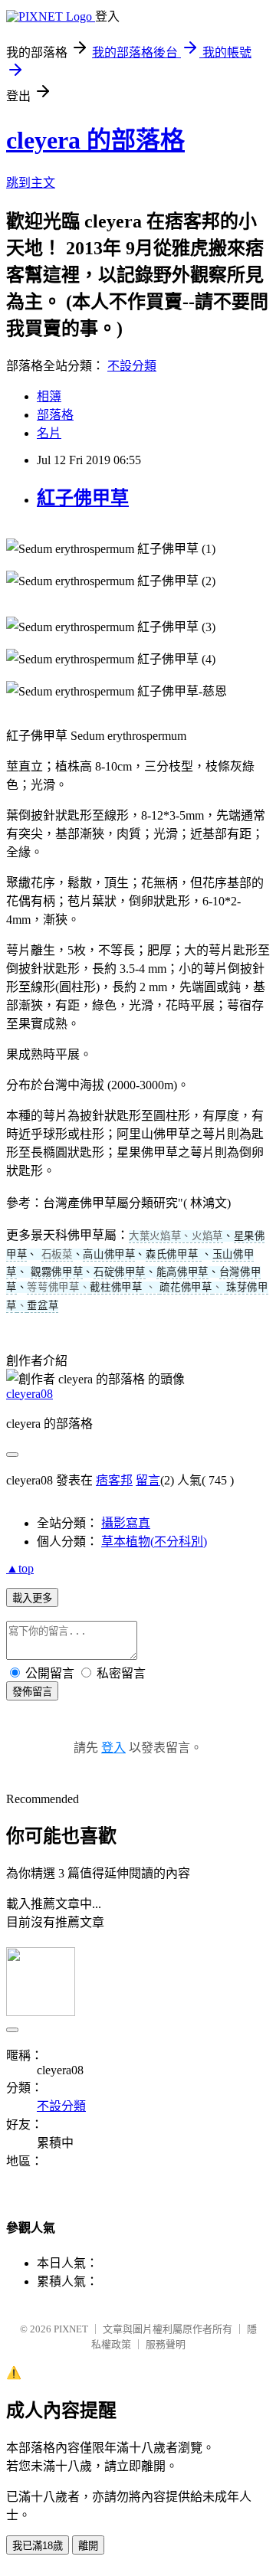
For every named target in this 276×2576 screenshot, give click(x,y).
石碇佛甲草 (120, 1272)
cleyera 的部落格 (95, 140)
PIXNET (71, 2329)
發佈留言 (32, 1692)
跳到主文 (31, 183)
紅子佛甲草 (83, 498)
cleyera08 (30, 1394)
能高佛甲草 (182, 1272)
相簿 (49, 396)
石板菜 (57, 1254)
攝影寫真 (126, 1523)
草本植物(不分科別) (154, 1542)
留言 (148, 1480)
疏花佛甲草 (186, 1287)
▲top (20, 1568)
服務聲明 (166, 2344)
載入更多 (32, 1598)
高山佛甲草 (109, 1254)
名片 (49, 433)
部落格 (55, 415)
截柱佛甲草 (116, 1287)
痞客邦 (114, 1480)
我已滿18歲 (38, 2546)
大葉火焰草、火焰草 (176, 1236)
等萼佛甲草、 (58, 1287)
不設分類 (132, 366)
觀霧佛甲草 (57, 1272)
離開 (88, 2546)
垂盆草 (43, 1306)
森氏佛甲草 (174, 1254)
